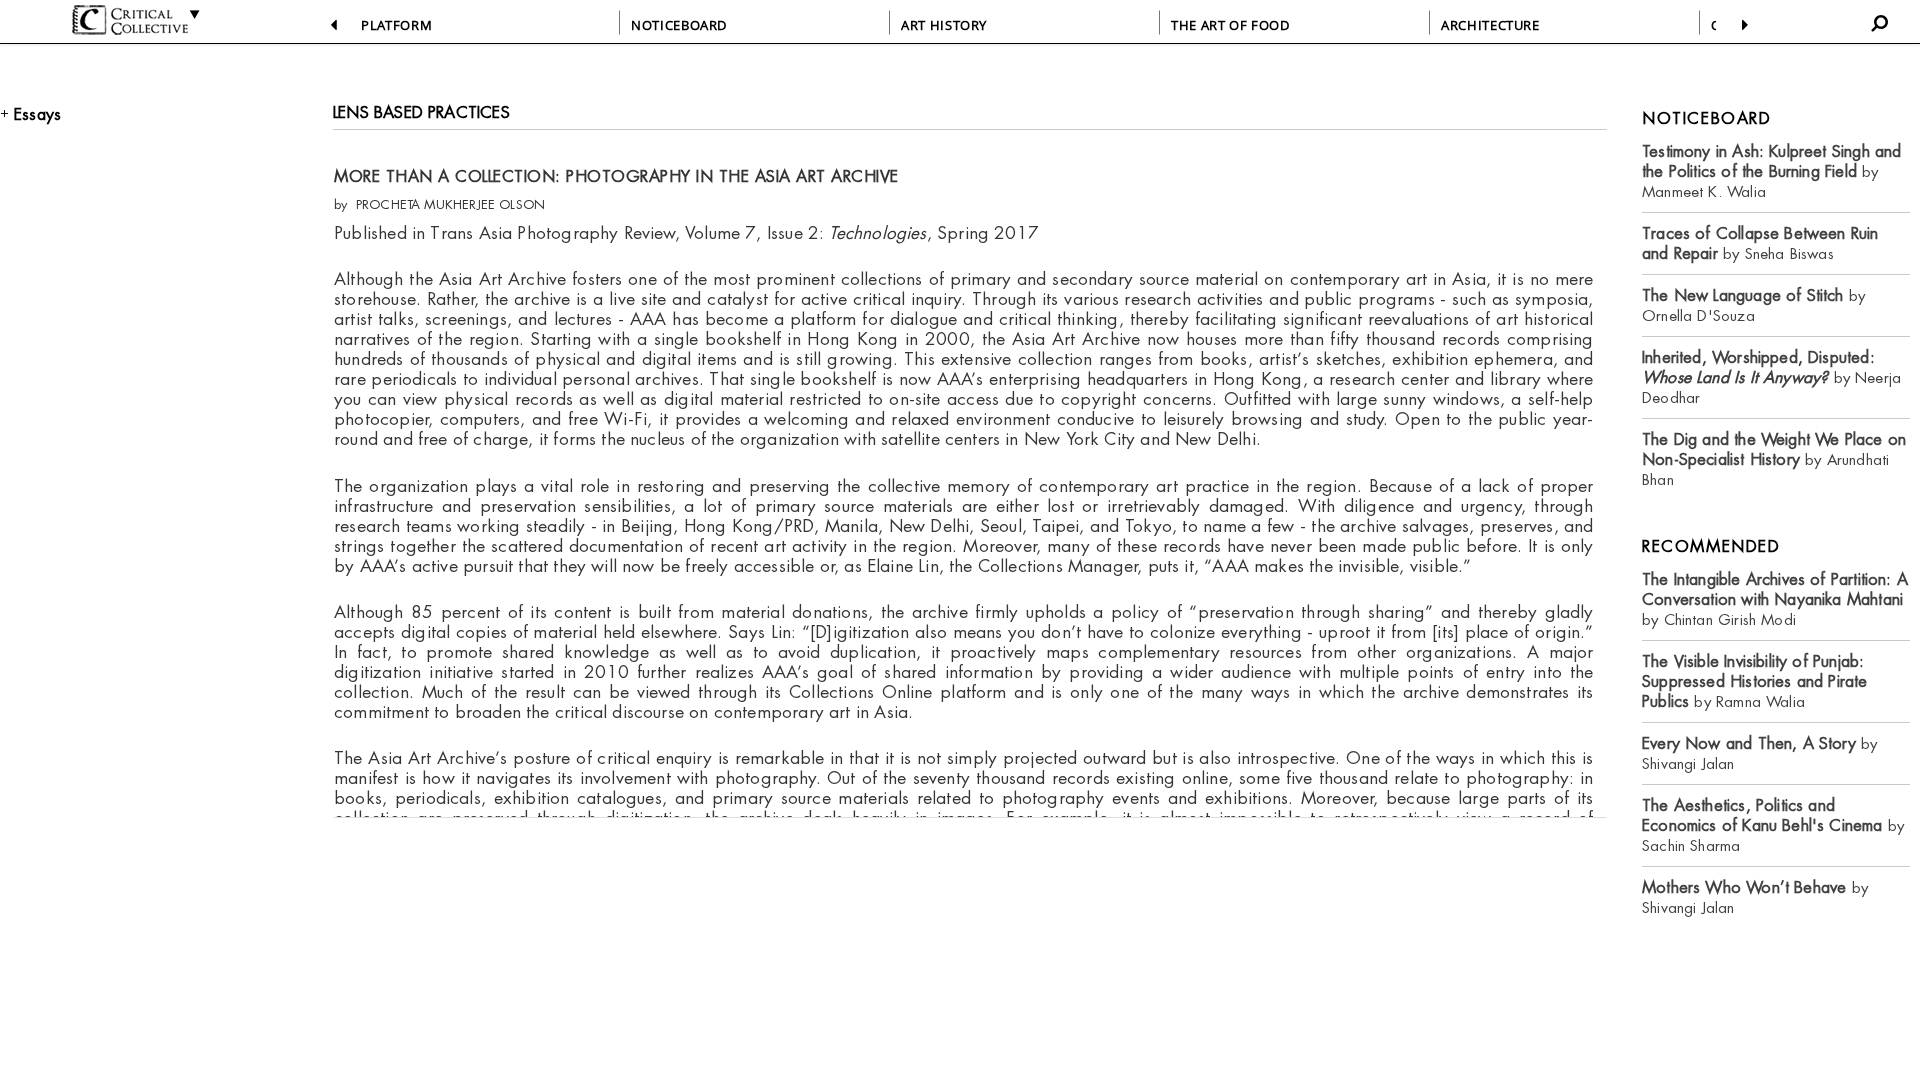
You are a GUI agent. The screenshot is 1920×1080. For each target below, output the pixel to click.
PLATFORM (396, 25)
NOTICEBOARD (679, 25)
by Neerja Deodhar (1771, 377)
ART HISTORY (944, 25)
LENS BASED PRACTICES (421, 112)
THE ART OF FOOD (1230, 25)
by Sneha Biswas (1760, 243)
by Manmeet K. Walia (1771, 171)
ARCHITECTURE (1490, 25)
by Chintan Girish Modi (1775, 599)
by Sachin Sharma (1773, 825)
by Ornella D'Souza (1753, 305)
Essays (37, 114)
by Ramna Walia (1755, 681)
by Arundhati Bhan (1774, 459)
